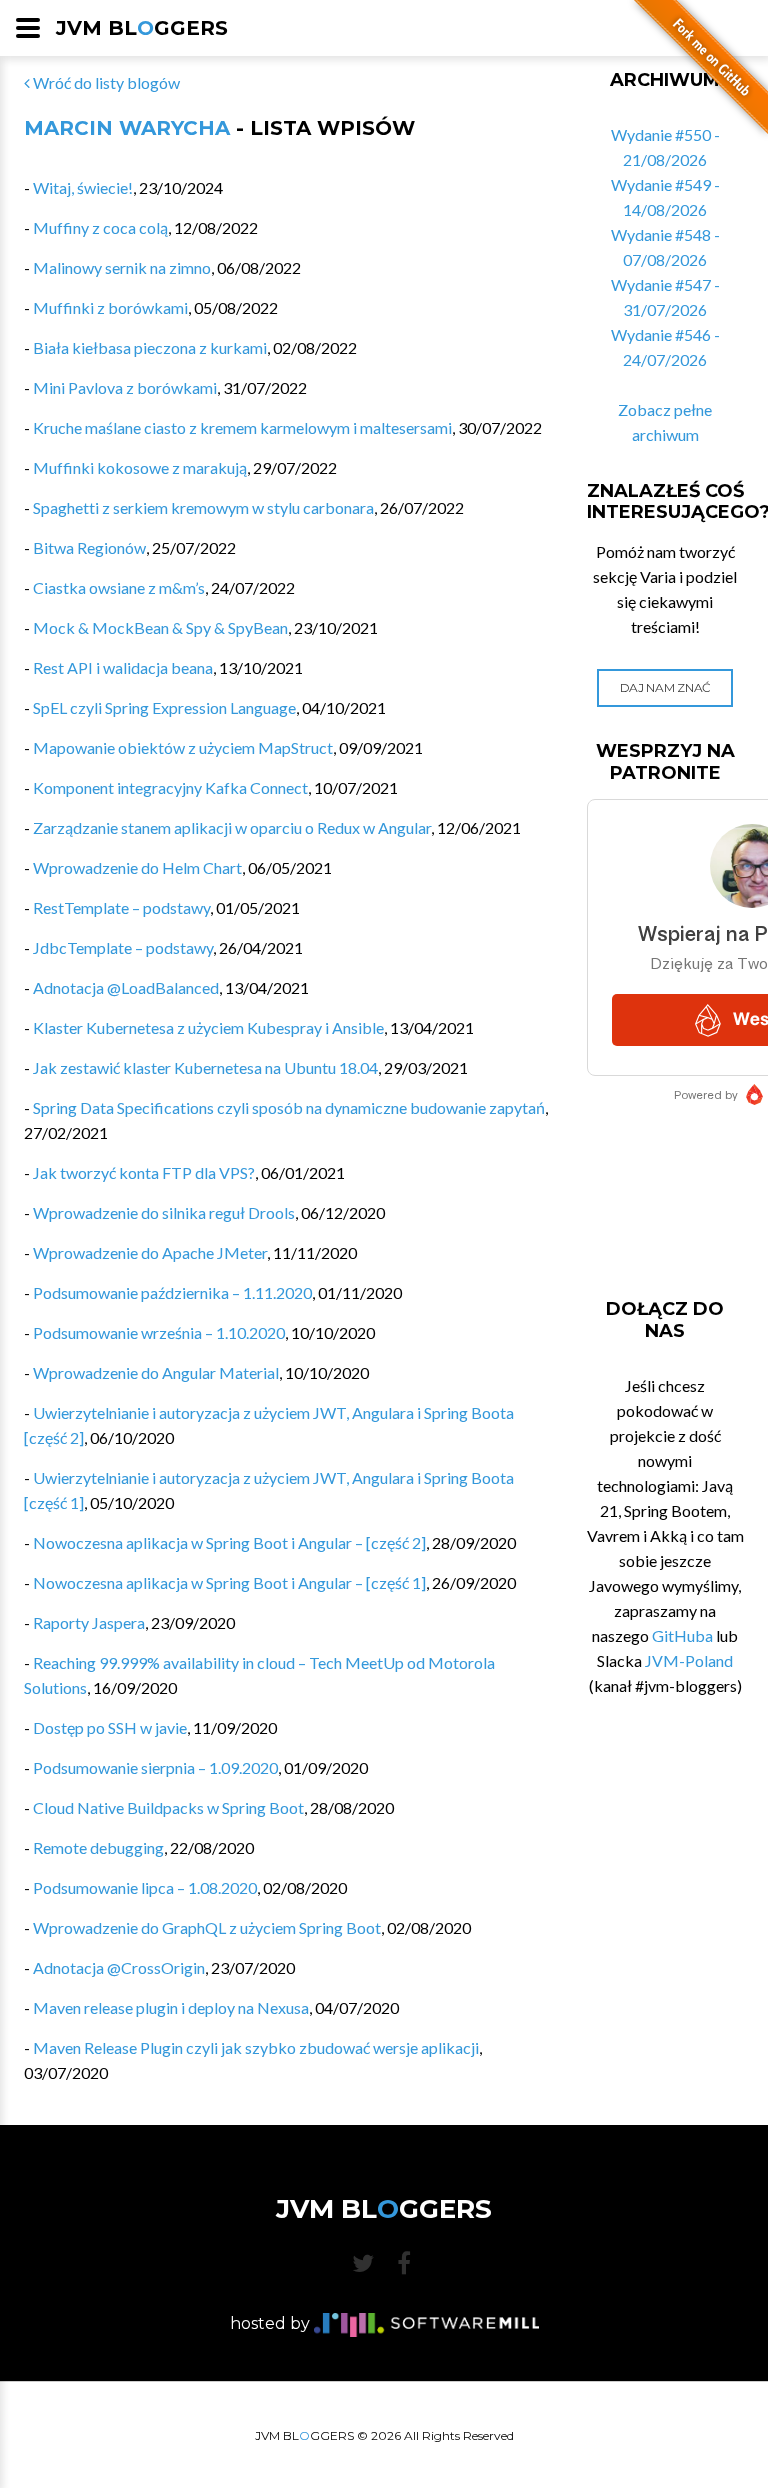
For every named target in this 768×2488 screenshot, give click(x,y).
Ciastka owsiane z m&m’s (119, 587)
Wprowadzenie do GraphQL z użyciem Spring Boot (207, 1927)
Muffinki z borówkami (110, 307)
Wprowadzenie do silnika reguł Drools (164, 1212)
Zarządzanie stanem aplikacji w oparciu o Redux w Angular (232, 827)
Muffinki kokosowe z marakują (140, 467)
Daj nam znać (665, 687)
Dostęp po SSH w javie (110, 1727)
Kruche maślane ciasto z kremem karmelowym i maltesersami (242, 427)
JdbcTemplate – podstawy (123, 947)
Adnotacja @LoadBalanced (126, 987)
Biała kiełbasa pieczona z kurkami (150, 347)
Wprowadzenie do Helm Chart (137, 867)
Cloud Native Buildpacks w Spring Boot (168, 1807)
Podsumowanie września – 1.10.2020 (159, 1332)
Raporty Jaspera (89, 1622)
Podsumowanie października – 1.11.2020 (172, 1292)
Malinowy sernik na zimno (122, 267)
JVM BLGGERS (142, 28)
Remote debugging (98, 1847)
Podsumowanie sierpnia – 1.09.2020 (155, 1767)
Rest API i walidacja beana (123, 667)
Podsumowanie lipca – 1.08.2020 (145, 1887)
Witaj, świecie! (83, 187)
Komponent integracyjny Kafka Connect (170, 787)
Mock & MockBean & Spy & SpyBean (160, 627)
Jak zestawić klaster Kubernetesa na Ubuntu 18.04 (205, 1067)
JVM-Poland (689, 1660)
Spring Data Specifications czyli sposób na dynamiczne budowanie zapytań (289, 1107)
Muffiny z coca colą (100, 227)
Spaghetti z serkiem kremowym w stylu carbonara (203, 507)
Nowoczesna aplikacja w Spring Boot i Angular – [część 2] (229, 1542)
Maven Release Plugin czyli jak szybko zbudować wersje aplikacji (256, 2047)
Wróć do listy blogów (105, 82)
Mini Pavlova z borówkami (125, 387)
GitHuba (682, 1635)
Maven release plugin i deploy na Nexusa (171, 2007)
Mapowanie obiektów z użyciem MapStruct (183, 747)
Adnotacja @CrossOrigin (119, 1967)
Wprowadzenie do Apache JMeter (150, 1252)
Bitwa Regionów (89, 547)
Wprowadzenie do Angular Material (156, 1372)
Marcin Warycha (127, 128)
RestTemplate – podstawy (121, 907)
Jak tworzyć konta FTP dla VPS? (144, 1172)
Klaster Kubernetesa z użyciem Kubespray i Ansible (208, 1027)
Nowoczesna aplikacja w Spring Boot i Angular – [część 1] (229, 1582)
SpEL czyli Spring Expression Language (164, 707)
